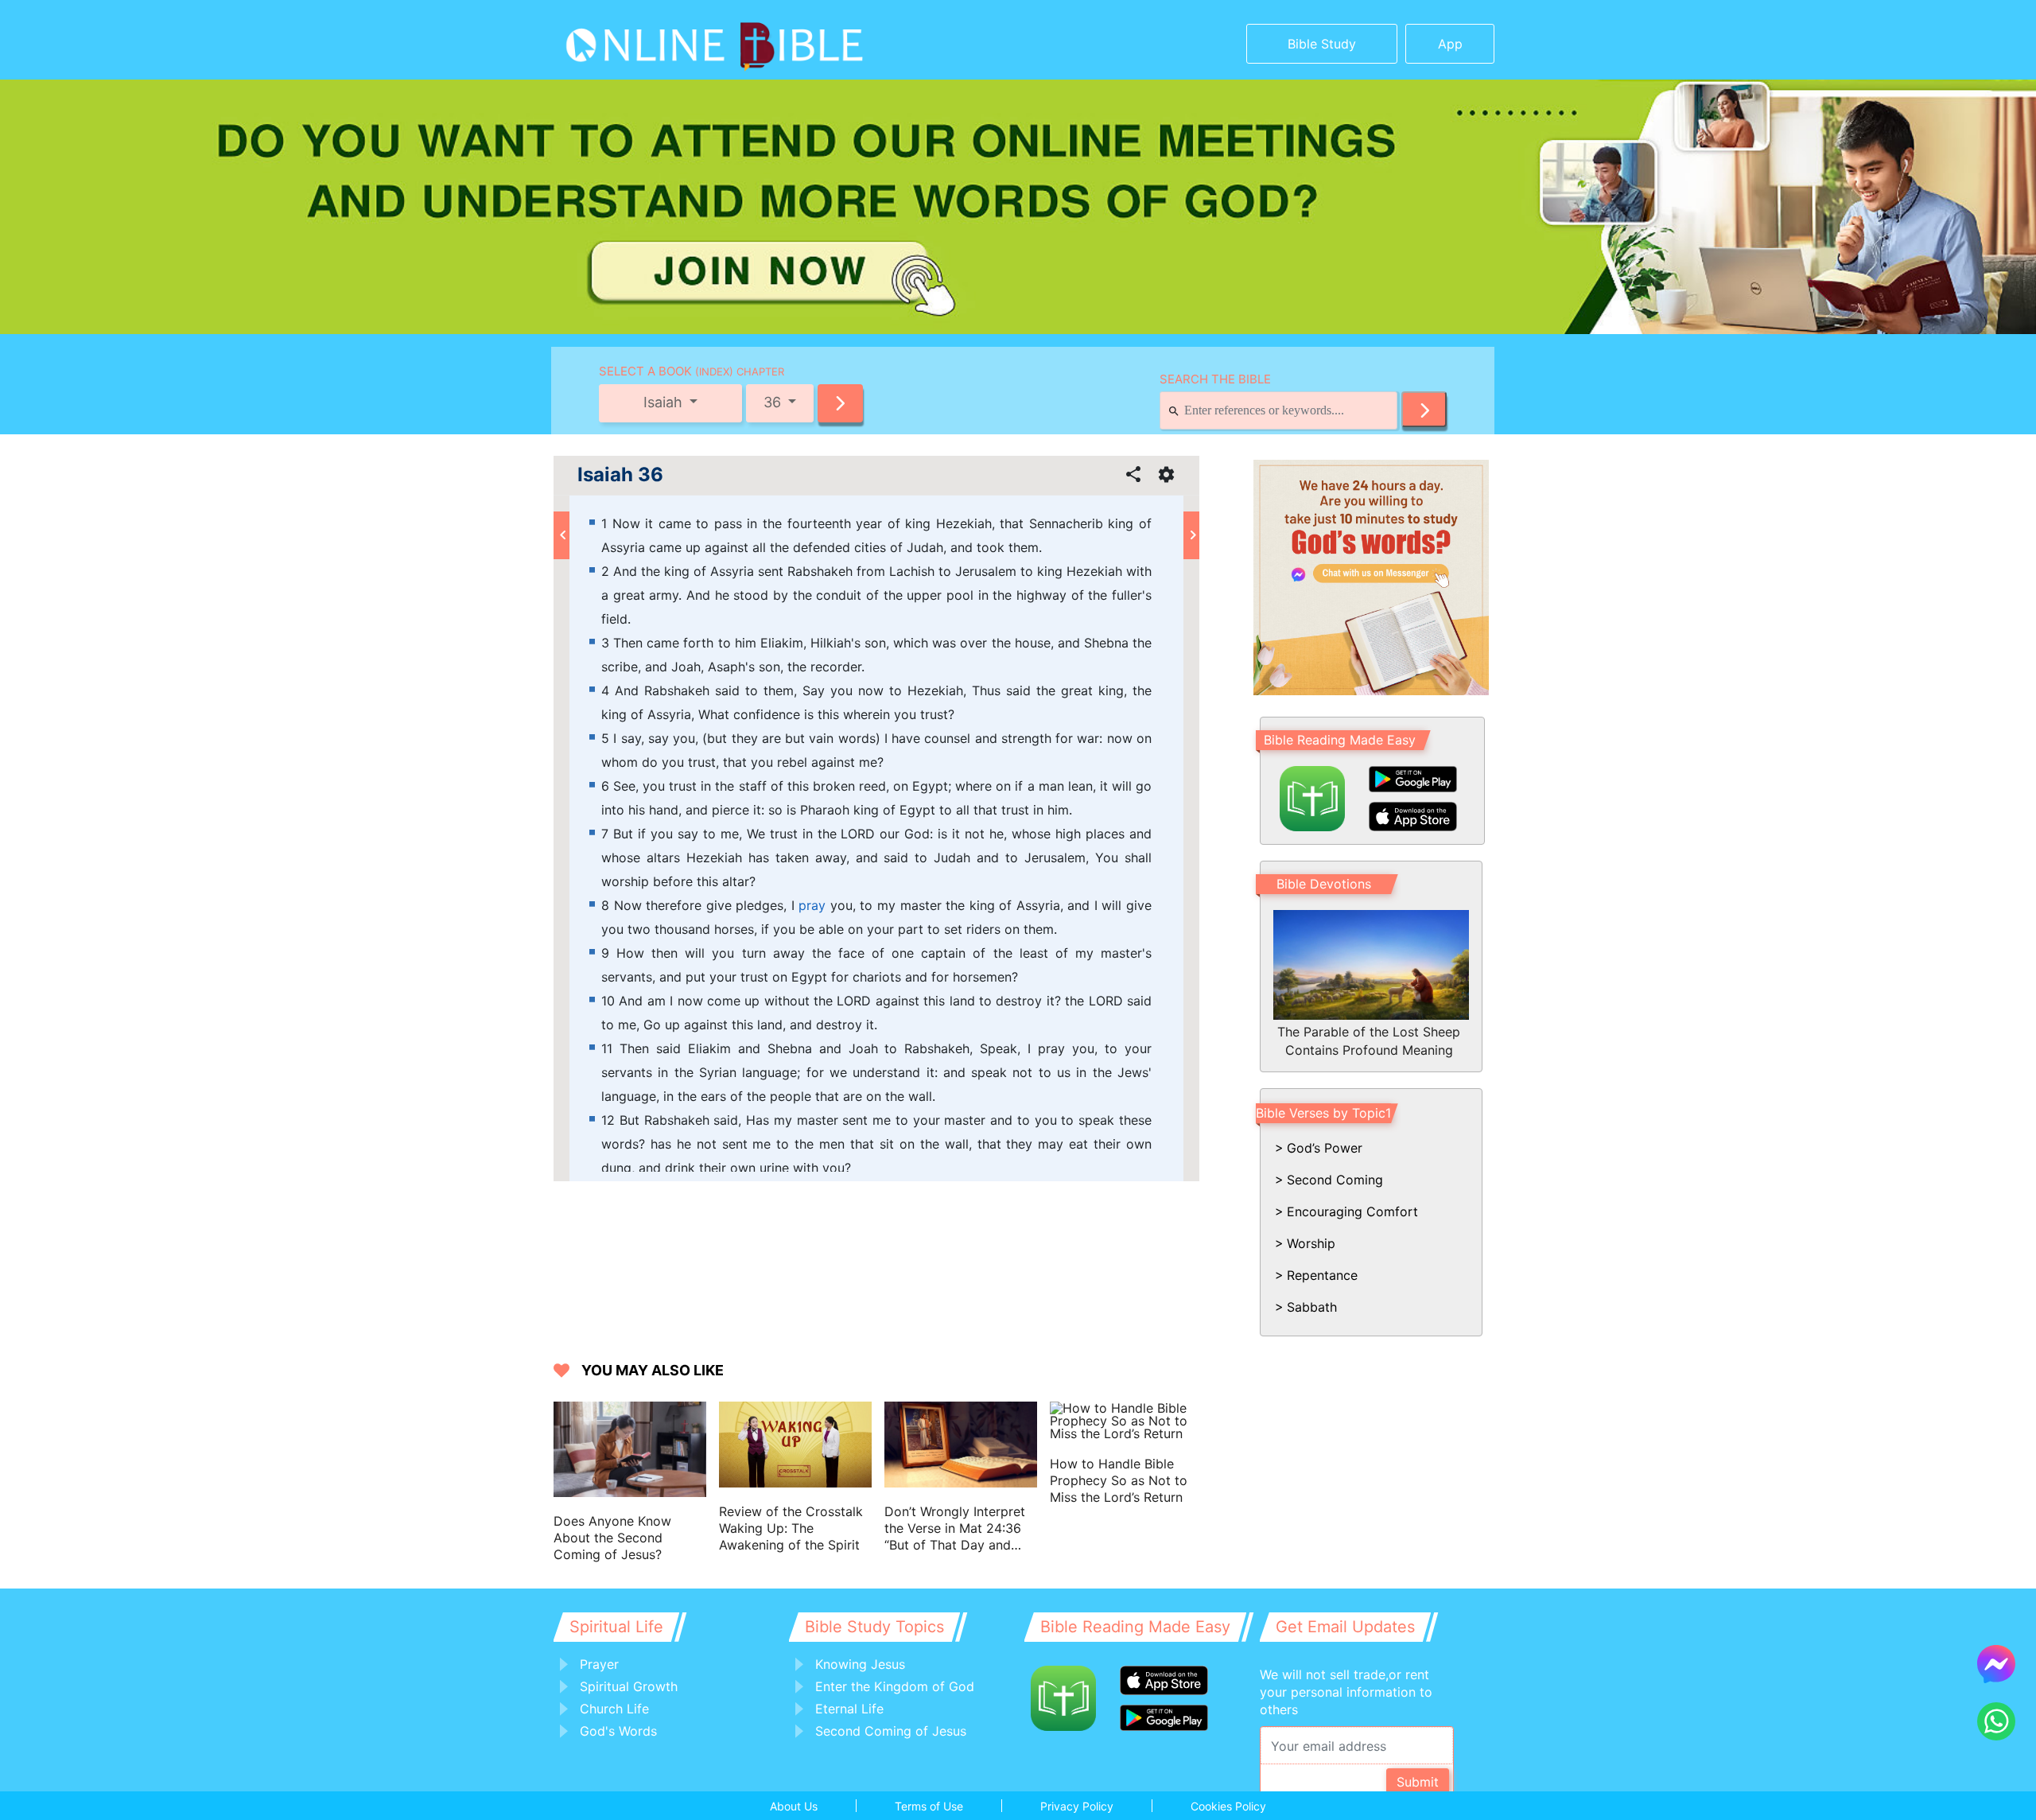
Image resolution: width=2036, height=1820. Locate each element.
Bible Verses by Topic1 (1323, 1113)
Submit (1418, 1782)
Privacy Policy (1077, 1806)
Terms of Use (929, 1806)
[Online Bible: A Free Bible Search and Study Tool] (664, 40)
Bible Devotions (1324, 884)
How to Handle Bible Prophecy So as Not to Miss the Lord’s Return (1119, 1480)
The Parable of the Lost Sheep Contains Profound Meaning (1369, 1040)
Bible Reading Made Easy (1340, 740)
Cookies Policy (1228, 1806)
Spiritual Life (616, 1627)
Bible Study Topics (874, 1627)
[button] (840, 403)
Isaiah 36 (620, 475)
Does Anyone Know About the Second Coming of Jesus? (612, 1538)
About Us (794, 1806)
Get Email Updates (1345, 1627)
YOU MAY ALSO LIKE (653, 1370)
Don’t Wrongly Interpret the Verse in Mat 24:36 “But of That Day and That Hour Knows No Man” (955, 1528)
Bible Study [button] (1322, 44)
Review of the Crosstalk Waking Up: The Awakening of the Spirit (791, 1528)
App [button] (1450, 44)
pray (812, 905)
